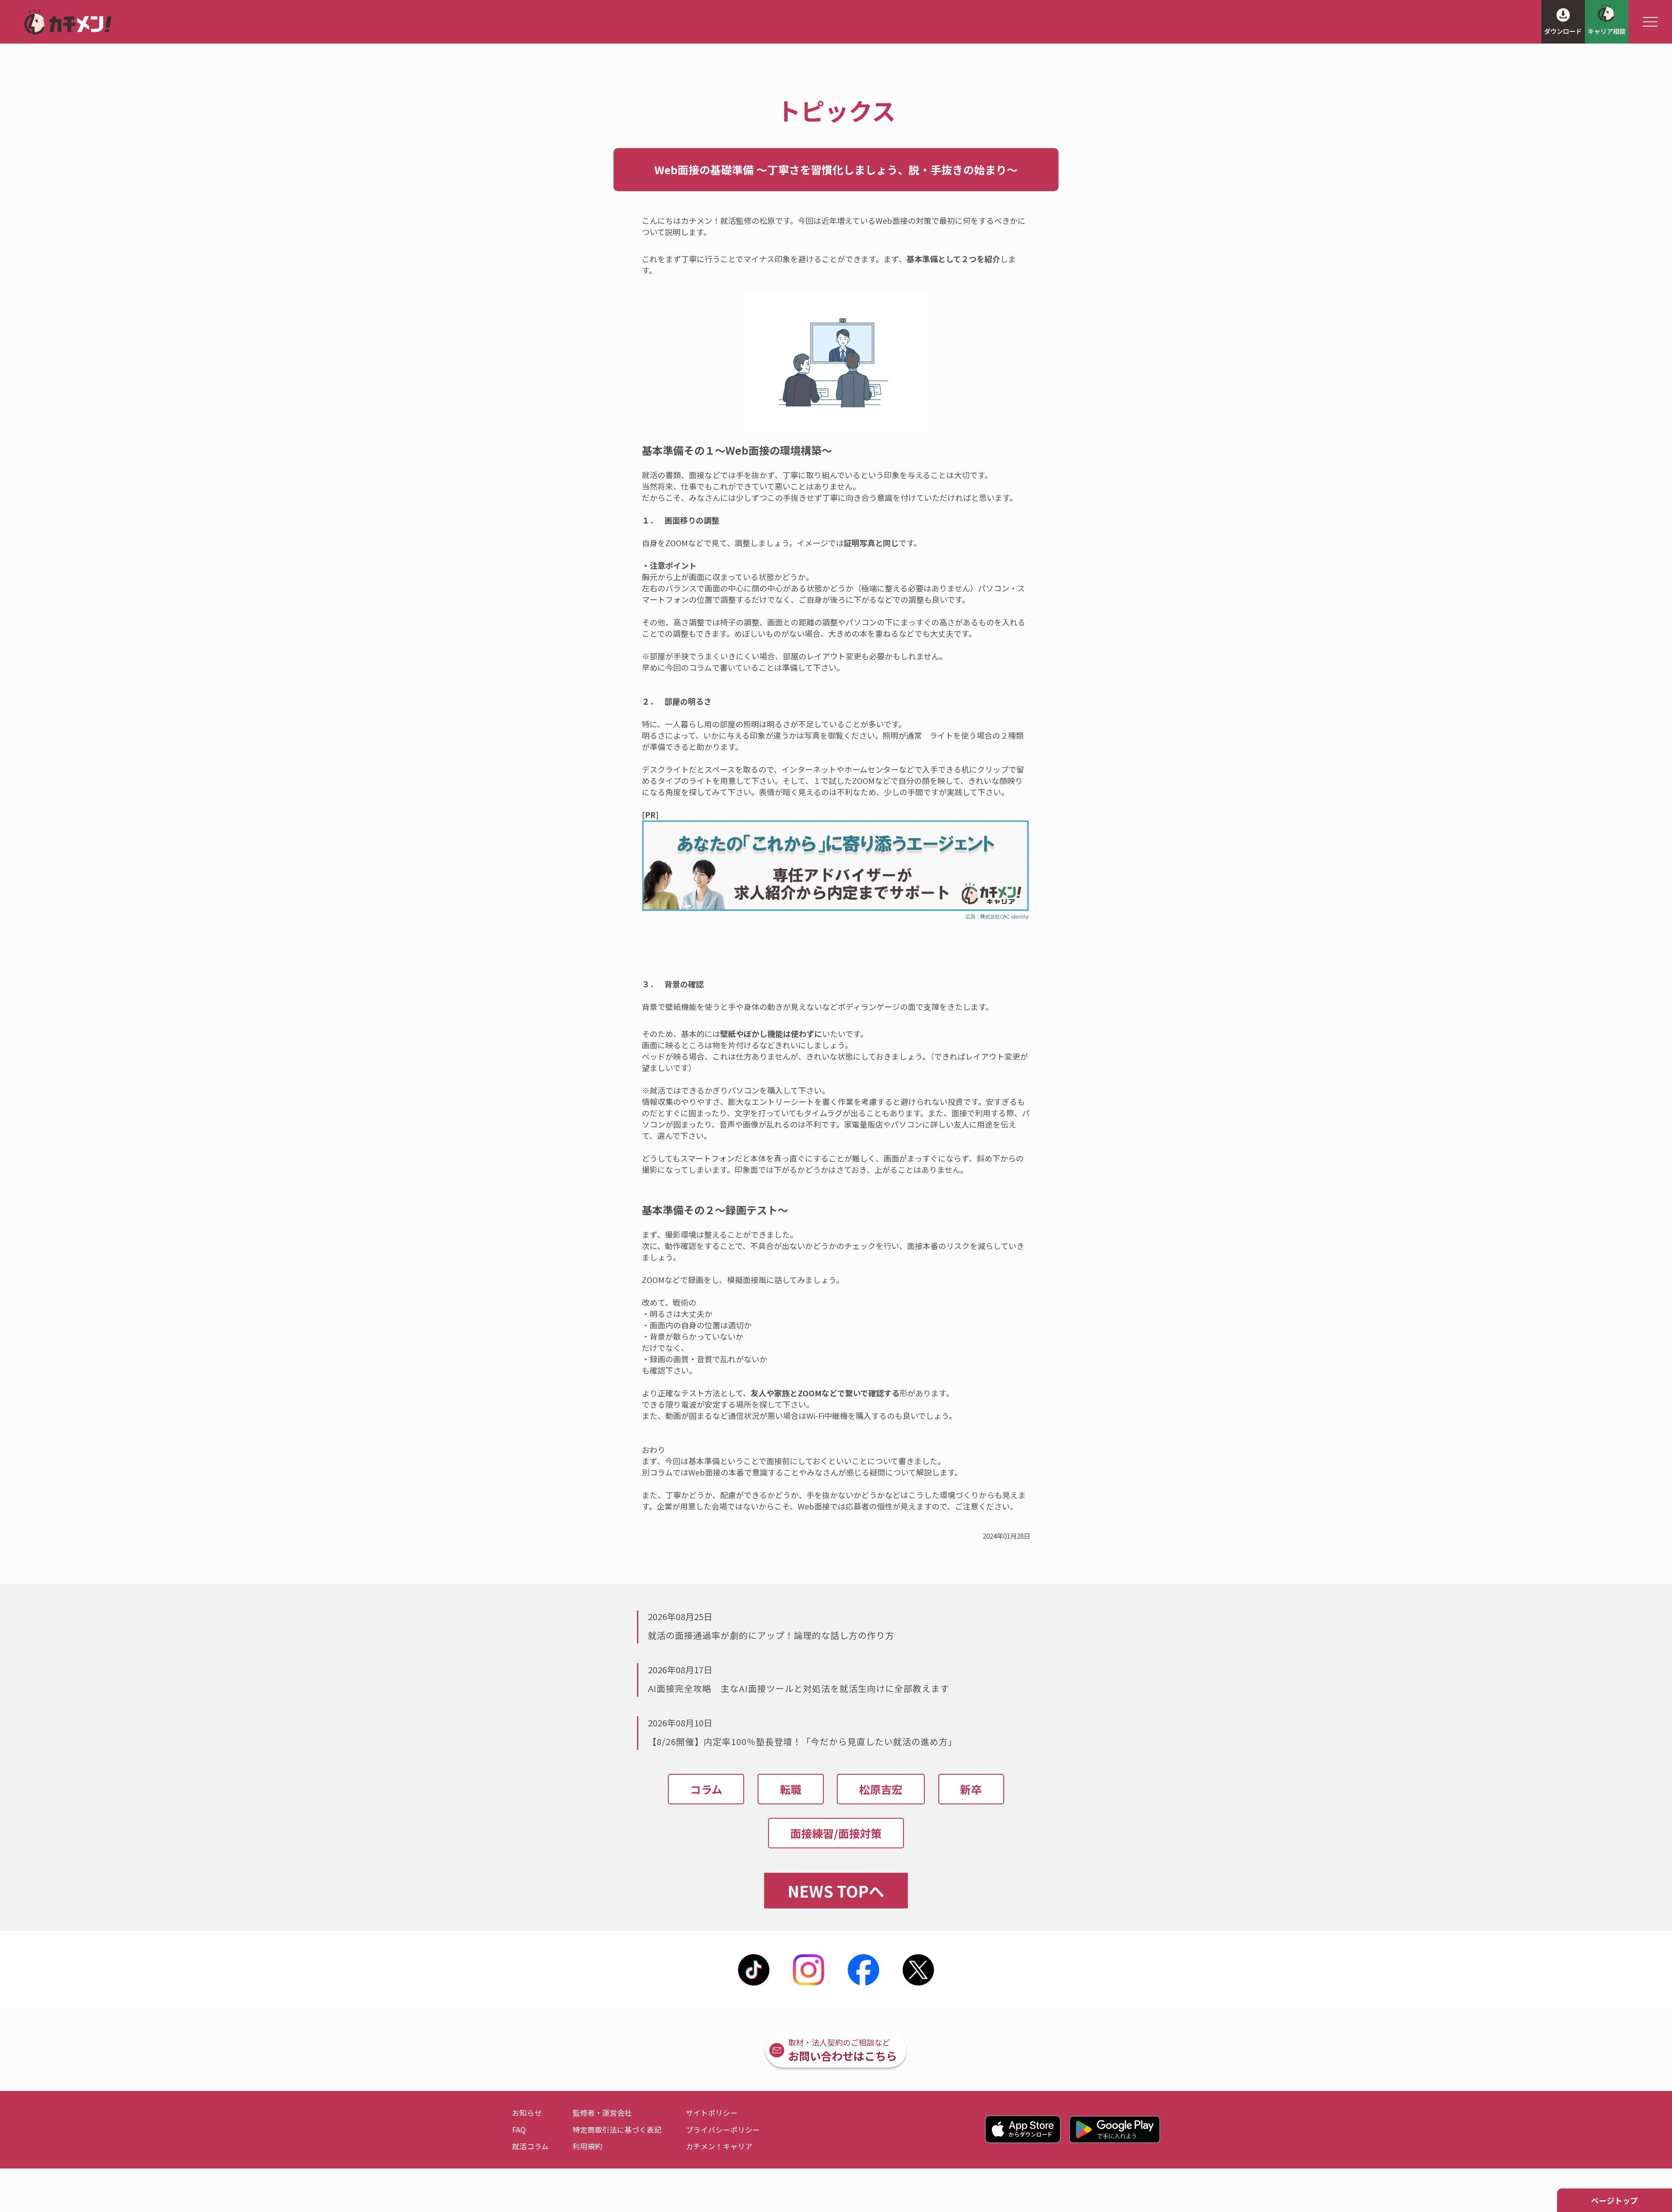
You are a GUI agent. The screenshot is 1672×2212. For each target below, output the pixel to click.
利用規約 (587, 2146)
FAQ (519, 2129)
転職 (791, 1789)
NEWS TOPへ (836, 1891)
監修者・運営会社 (602, 2112)
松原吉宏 (881, 1789)
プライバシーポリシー (723, 2129)
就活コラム (530, 2146)
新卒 (971, 1789)
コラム (706, 1789)
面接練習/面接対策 (836, 1833)
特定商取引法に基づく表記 (617, 2129)
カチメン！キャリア (719, 2146)
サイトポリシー (712, 2112)
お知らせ (527, 2112)
